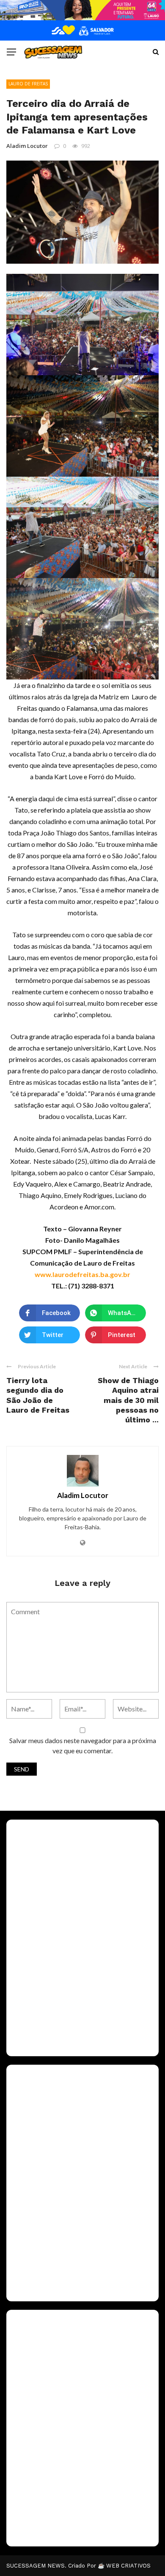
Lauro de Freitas (28, 84)
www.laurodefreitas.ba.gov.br (82, 1274)
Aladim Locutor (27, 146)
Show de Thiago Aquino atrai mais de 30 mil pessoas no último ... (128, 1400)
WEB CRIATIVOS (128, 2566)
